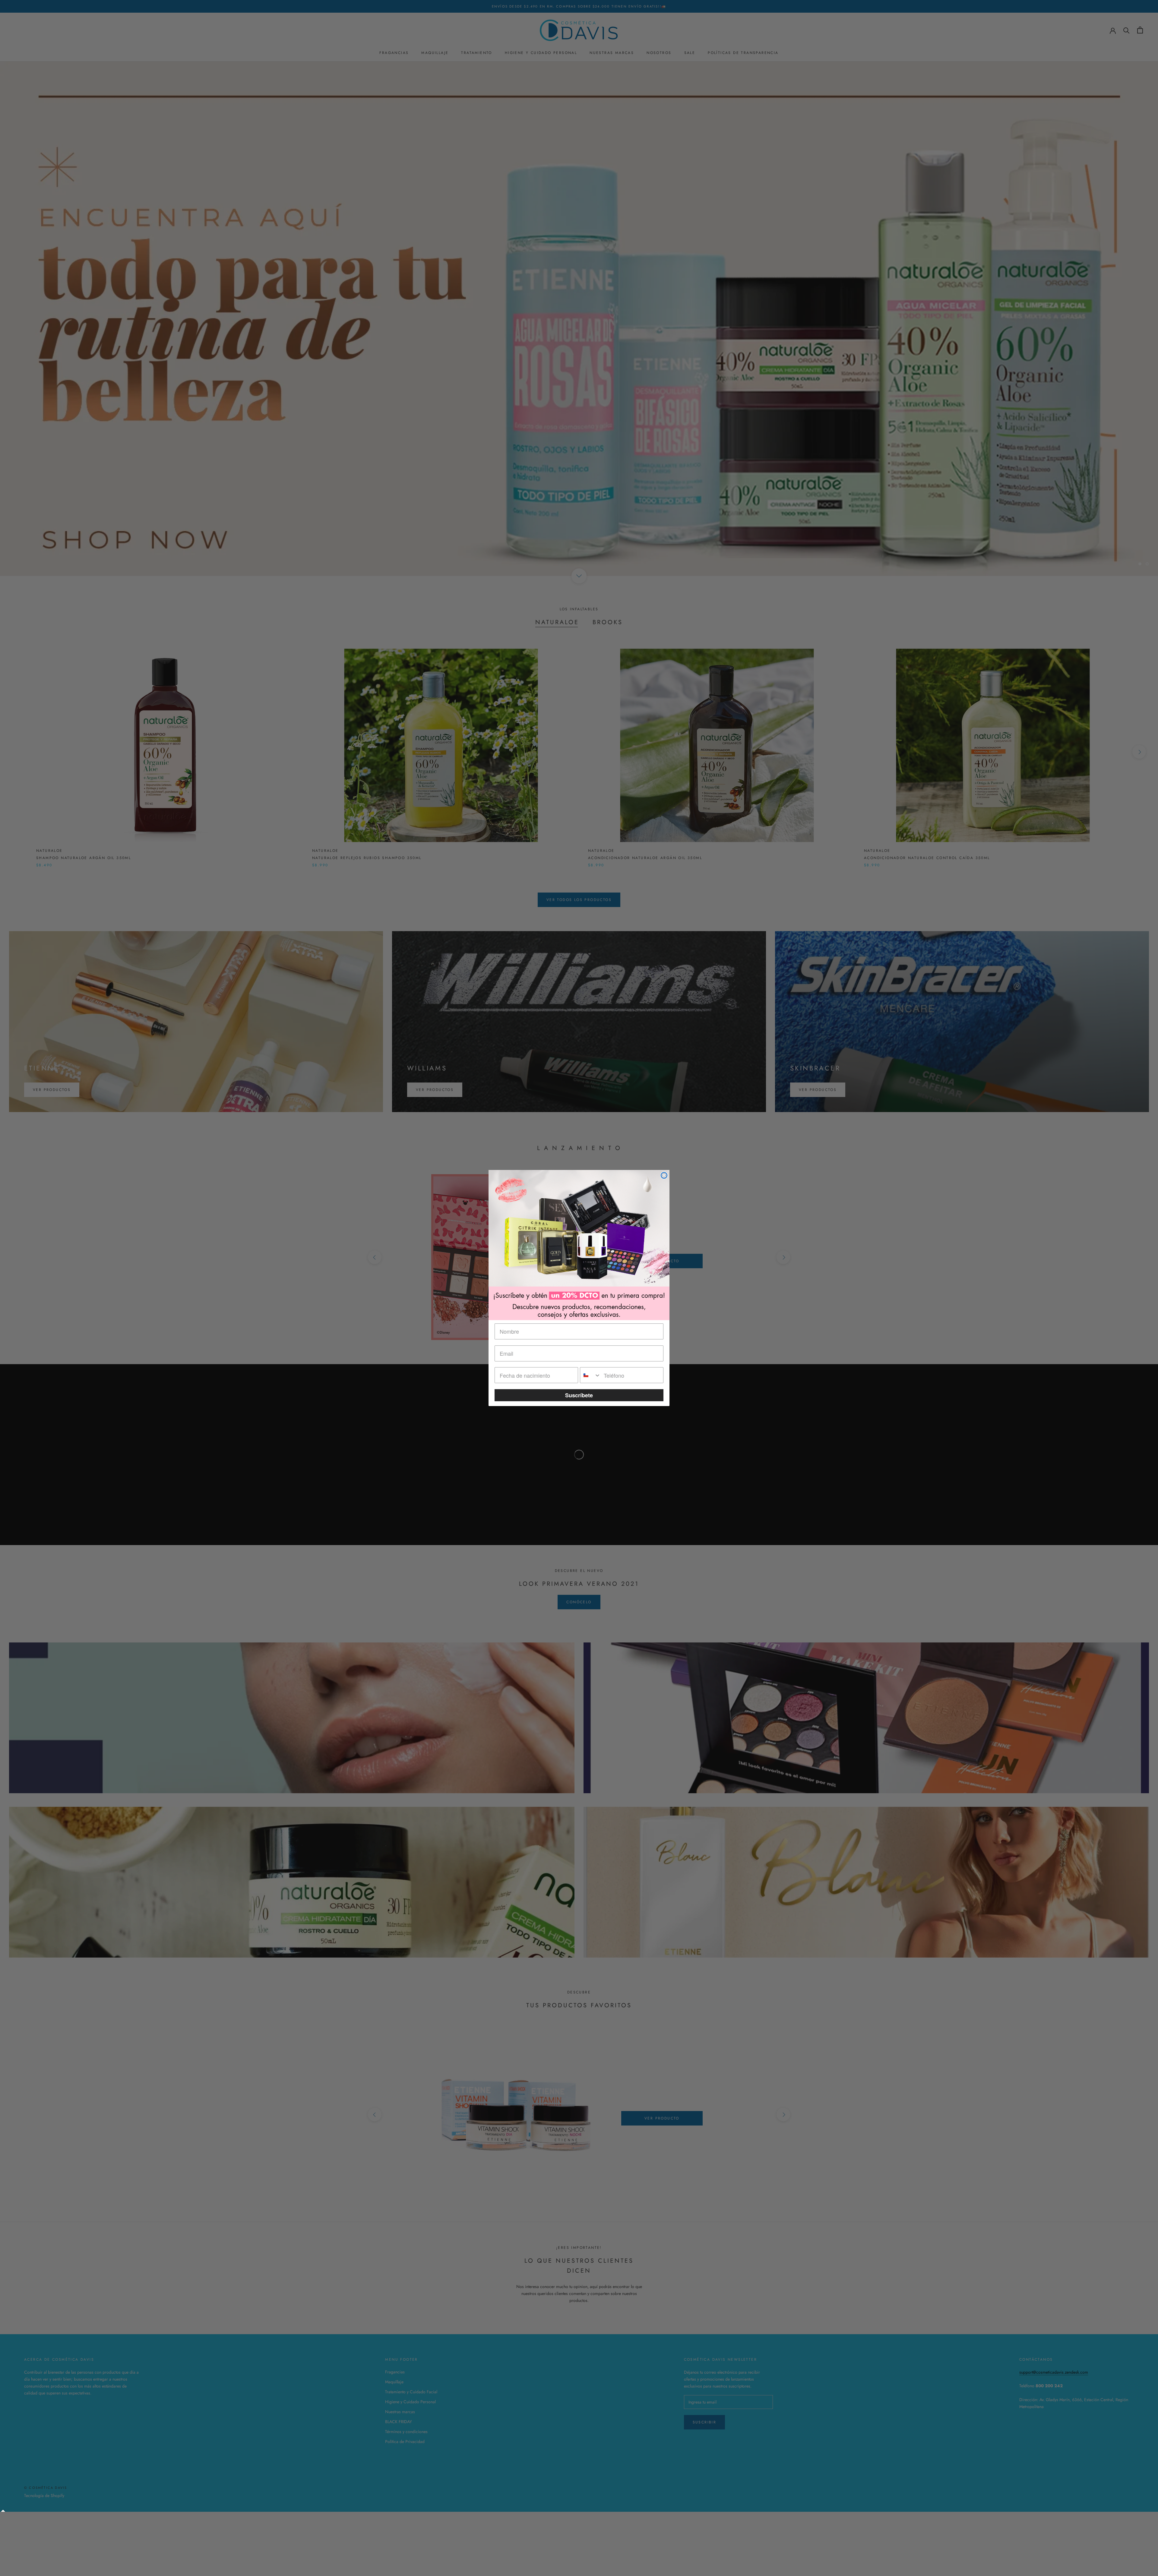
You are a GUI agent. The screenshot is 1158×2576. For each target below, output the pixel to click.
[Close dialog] (664, 1175)
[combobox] (590, 1375)
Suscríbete (579, 1395)
